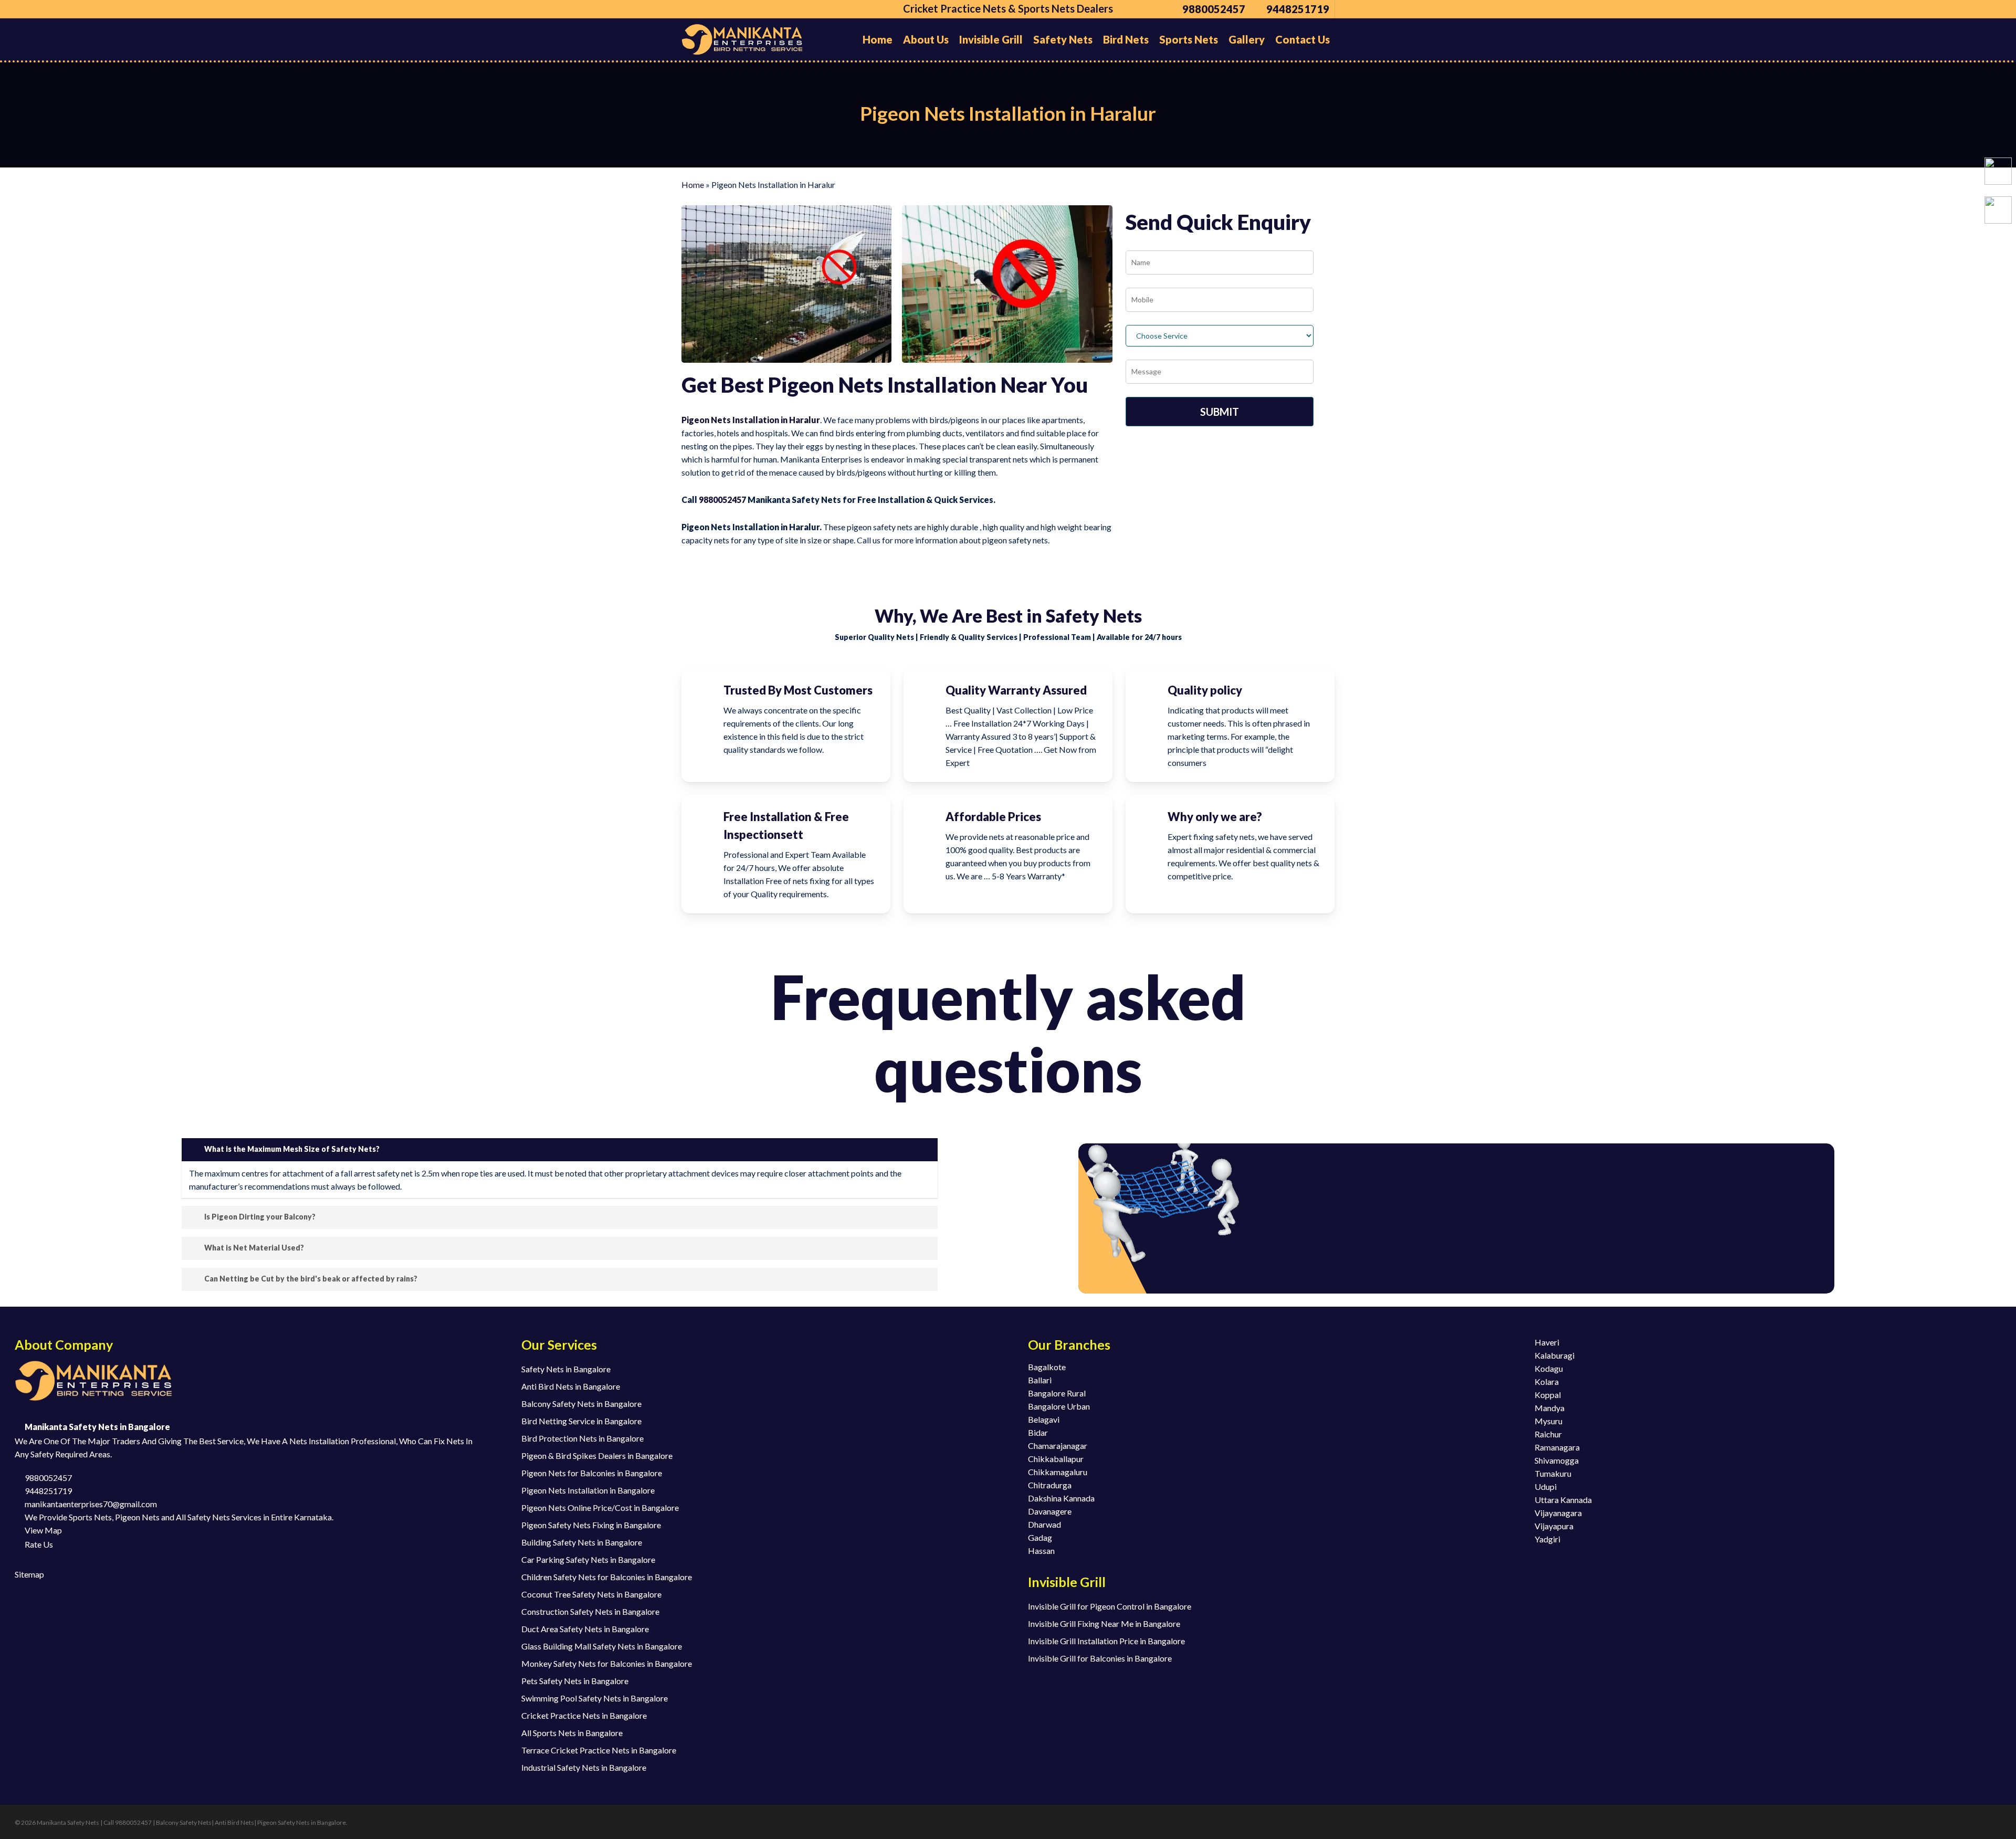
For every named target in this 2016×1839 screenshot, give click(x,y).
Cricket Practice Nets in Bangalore (584, 1715)
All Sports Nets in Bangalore (572, 1733)
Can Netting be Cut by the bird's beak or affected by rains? (311, 1279)
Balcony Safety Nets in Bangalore (581, 1404)
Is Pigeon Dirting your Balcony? (260, 1217)
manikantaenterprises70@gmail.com (90, 1504)
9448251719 (48, 1491)
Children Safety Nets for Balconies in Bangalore (607, 1577)
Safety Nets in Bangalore (566, 1369)
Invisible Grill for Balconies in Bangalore (1100, 1658)
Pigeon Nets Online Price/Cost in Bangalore (600, 1507)
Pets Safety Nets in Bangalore (575, 1681)
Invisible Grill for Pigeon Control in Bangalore (1110, 1606)
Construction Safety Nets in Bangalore (590, 1611)
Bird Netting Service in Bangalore (581, 1421)
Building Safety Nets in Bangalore (582, 1542)
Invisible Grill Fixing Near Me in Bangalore (1104, 1623)
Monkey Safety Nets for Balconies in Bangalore (607, 1663)
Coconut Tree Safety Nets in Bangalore (591, 1594)
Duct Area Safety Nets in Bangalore (585, 1629)
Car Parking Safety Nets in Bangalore (588, 1559)
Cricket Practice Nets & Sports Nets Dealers (1008, 8)
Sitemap (29, 1574)
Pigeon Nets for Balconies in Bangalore (592, 1473)
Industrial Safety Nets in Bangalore (584, 1767)
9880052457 (722, 500)
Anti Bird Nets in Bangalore (571, 1386)
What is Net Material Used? (254, 1248)
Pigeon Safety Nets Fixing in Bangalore (591, 1525)
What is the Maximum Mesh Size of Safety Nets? (292, 1149)
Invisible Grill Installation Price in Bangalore (1106, 1641)
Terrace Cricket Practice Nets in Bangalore (599, 1750)
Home (693, 185)
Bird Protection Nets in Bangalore (582, 1438)
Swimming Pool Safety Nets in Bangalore (595, 1698)
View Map (43, 1530)
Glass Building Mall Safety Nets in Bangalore (602, 1646)
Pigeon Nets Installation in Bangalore (588, 1490)
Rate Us (38, 1544)
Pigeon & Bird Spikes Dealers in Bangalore (597, 1456)
